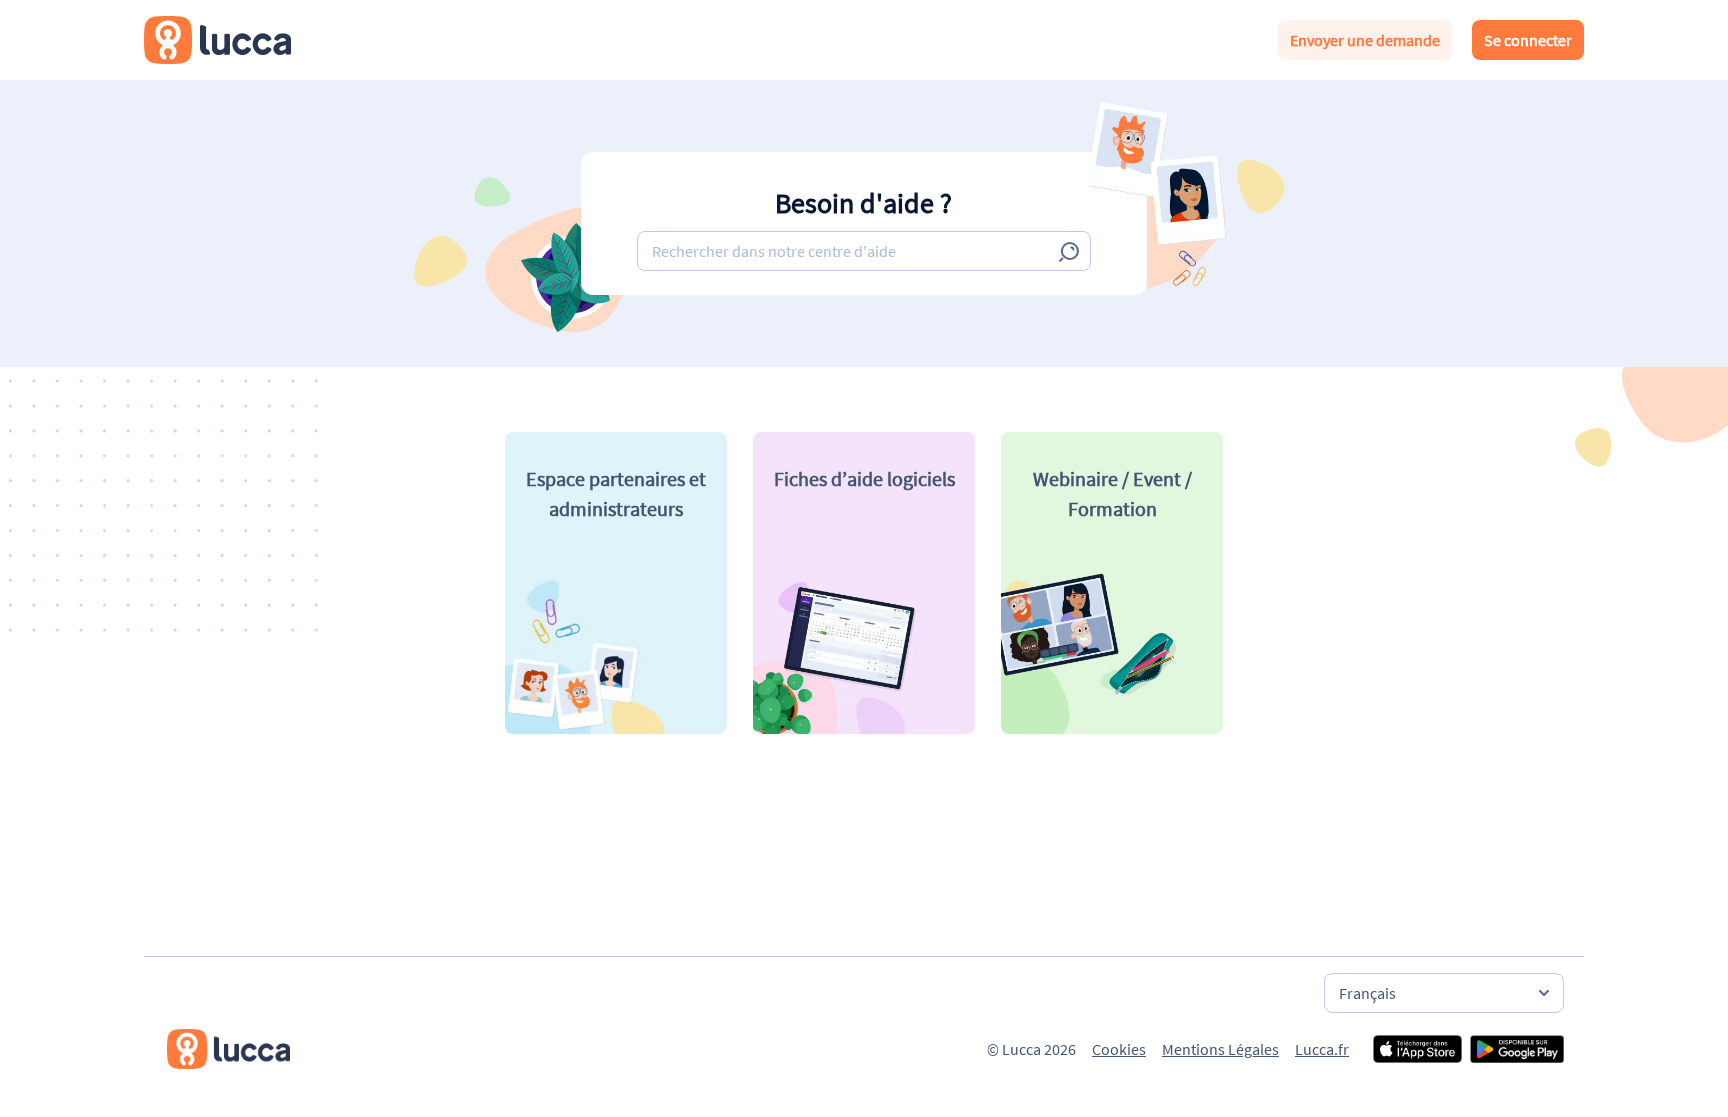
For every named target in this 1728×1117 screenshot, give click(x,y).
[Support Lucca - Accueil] (217, 40)
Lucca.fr (1322, 1049)
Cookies (1119, 1049)
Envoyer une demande (1365, 40)
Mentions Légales (1220, 1049)
